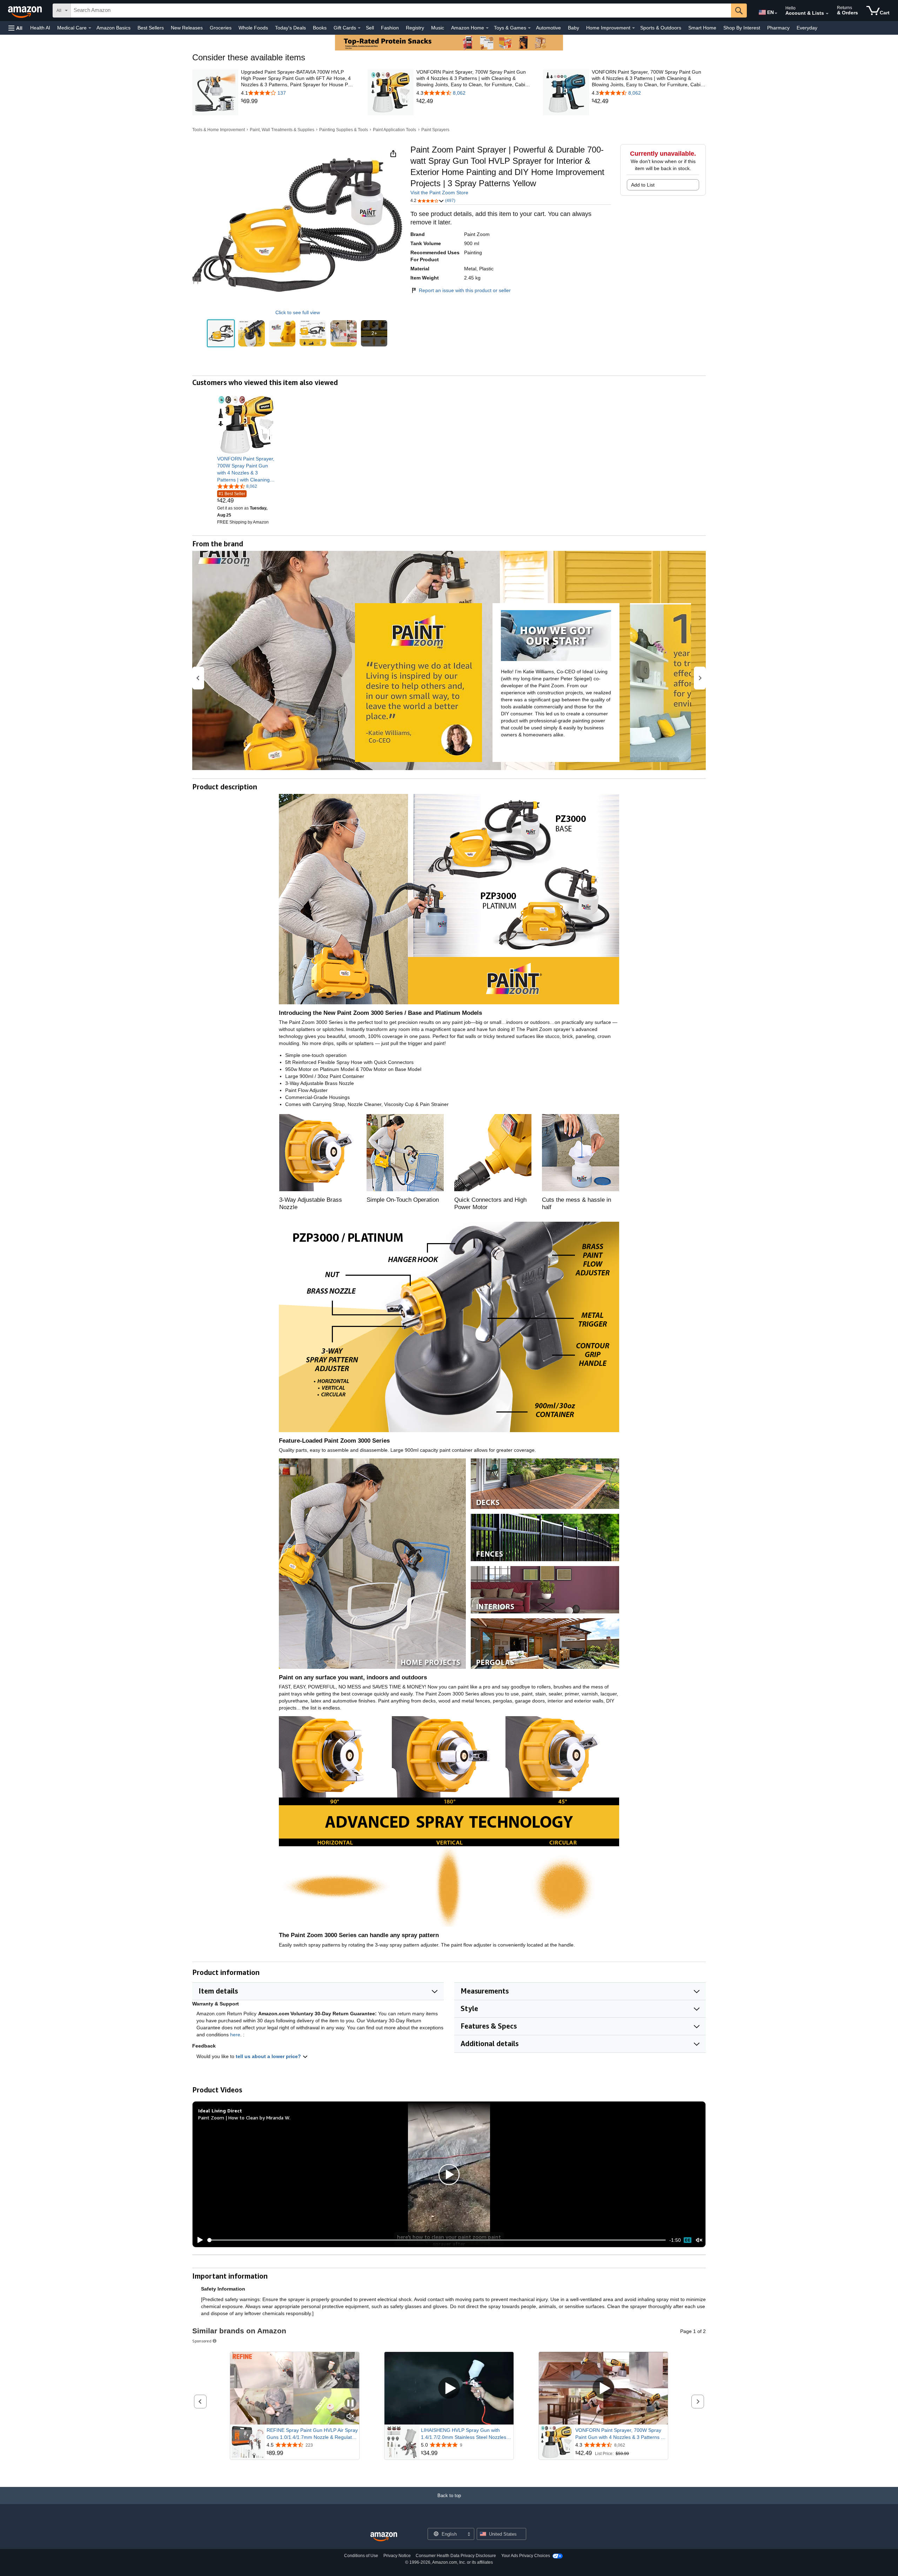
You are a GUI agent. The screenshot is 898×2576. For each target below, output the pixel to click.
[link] (298, 101)
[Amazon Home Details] (487, 28)
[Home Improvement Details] (634, 28)
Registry (415, 28)
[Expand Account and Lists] (827, 14)
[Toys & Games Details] (529, 28)
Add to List (643, 185)
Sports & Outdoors (661, 28)
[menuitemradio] (688, 2240)
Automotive (548, 28)
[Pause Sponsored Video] (350, 2404)
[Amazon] (26, 11)
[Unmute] (699, 2240)
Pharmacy (778, 28)
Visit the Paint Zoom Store (439, 193)
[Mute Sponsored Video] (350, 2417)
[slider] (437, 2240)
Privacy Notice (397, 2556)
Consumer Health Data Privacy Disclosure (456, 2556)
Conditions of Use (361, 2556)
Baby (574, 28)
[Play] (198, 2240)
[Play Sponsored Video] (449, 2389)
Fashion (390, 28)
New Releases (187, 28)
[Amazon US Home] (384, 2537)
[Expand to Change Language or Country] (776, 13)
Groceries (221, 28)
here (235, 2035)
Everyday (807, 28)
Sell (370, 28)
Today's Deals (290, 28)
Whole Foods (253, 28)
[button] (15, 28)
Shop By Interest (742, 28)
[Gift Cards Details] (359, 28)
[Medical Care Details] (90, 28)
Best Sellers (151, 28)
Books (320, 28)
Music (438, 28)
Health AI (40, 28)
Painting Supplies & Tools (344, 130)
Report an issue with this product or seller (465, 290)
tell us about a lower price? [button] (269, 2056)
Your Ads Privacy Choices (526, 2556)
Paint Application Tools (394, 130)
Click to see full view (298, 312)
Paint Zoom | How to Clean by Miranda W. (244, 2118)
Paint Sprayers (435, 130)
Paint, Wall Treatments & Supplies (282, 130)
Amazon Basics (113, 28)
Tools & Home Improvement (219, 130)
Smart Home (702, 28)
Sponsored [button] (202, 2341)
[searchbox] (401, 11)
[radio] (221, 333)
